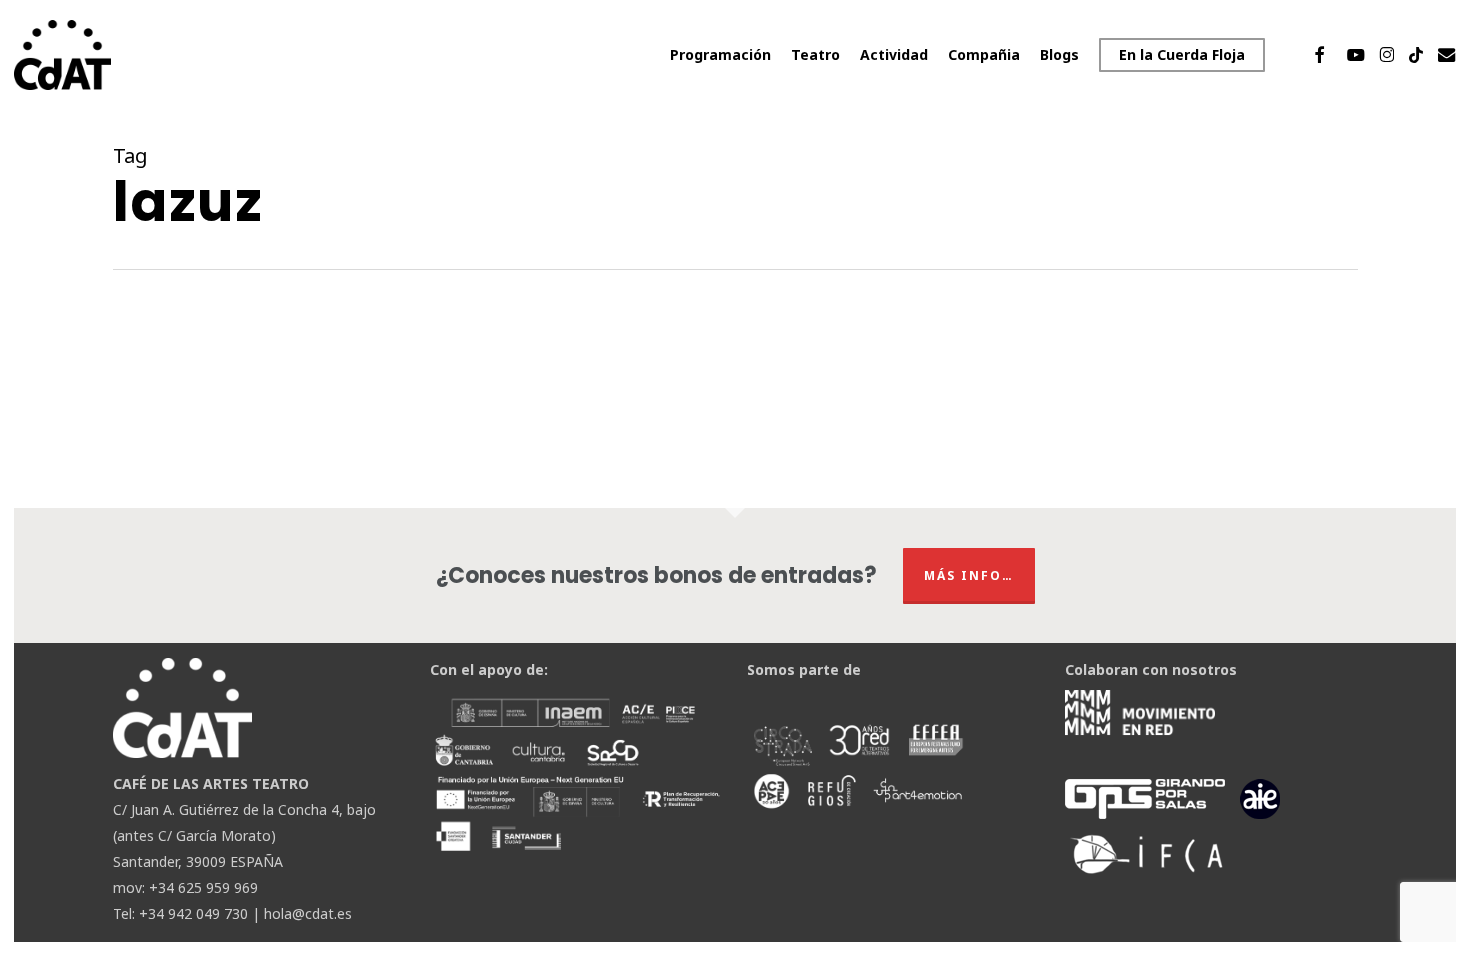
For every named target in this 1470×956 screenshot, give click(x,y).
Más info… (969, 575)
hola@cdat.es (308, 913)
